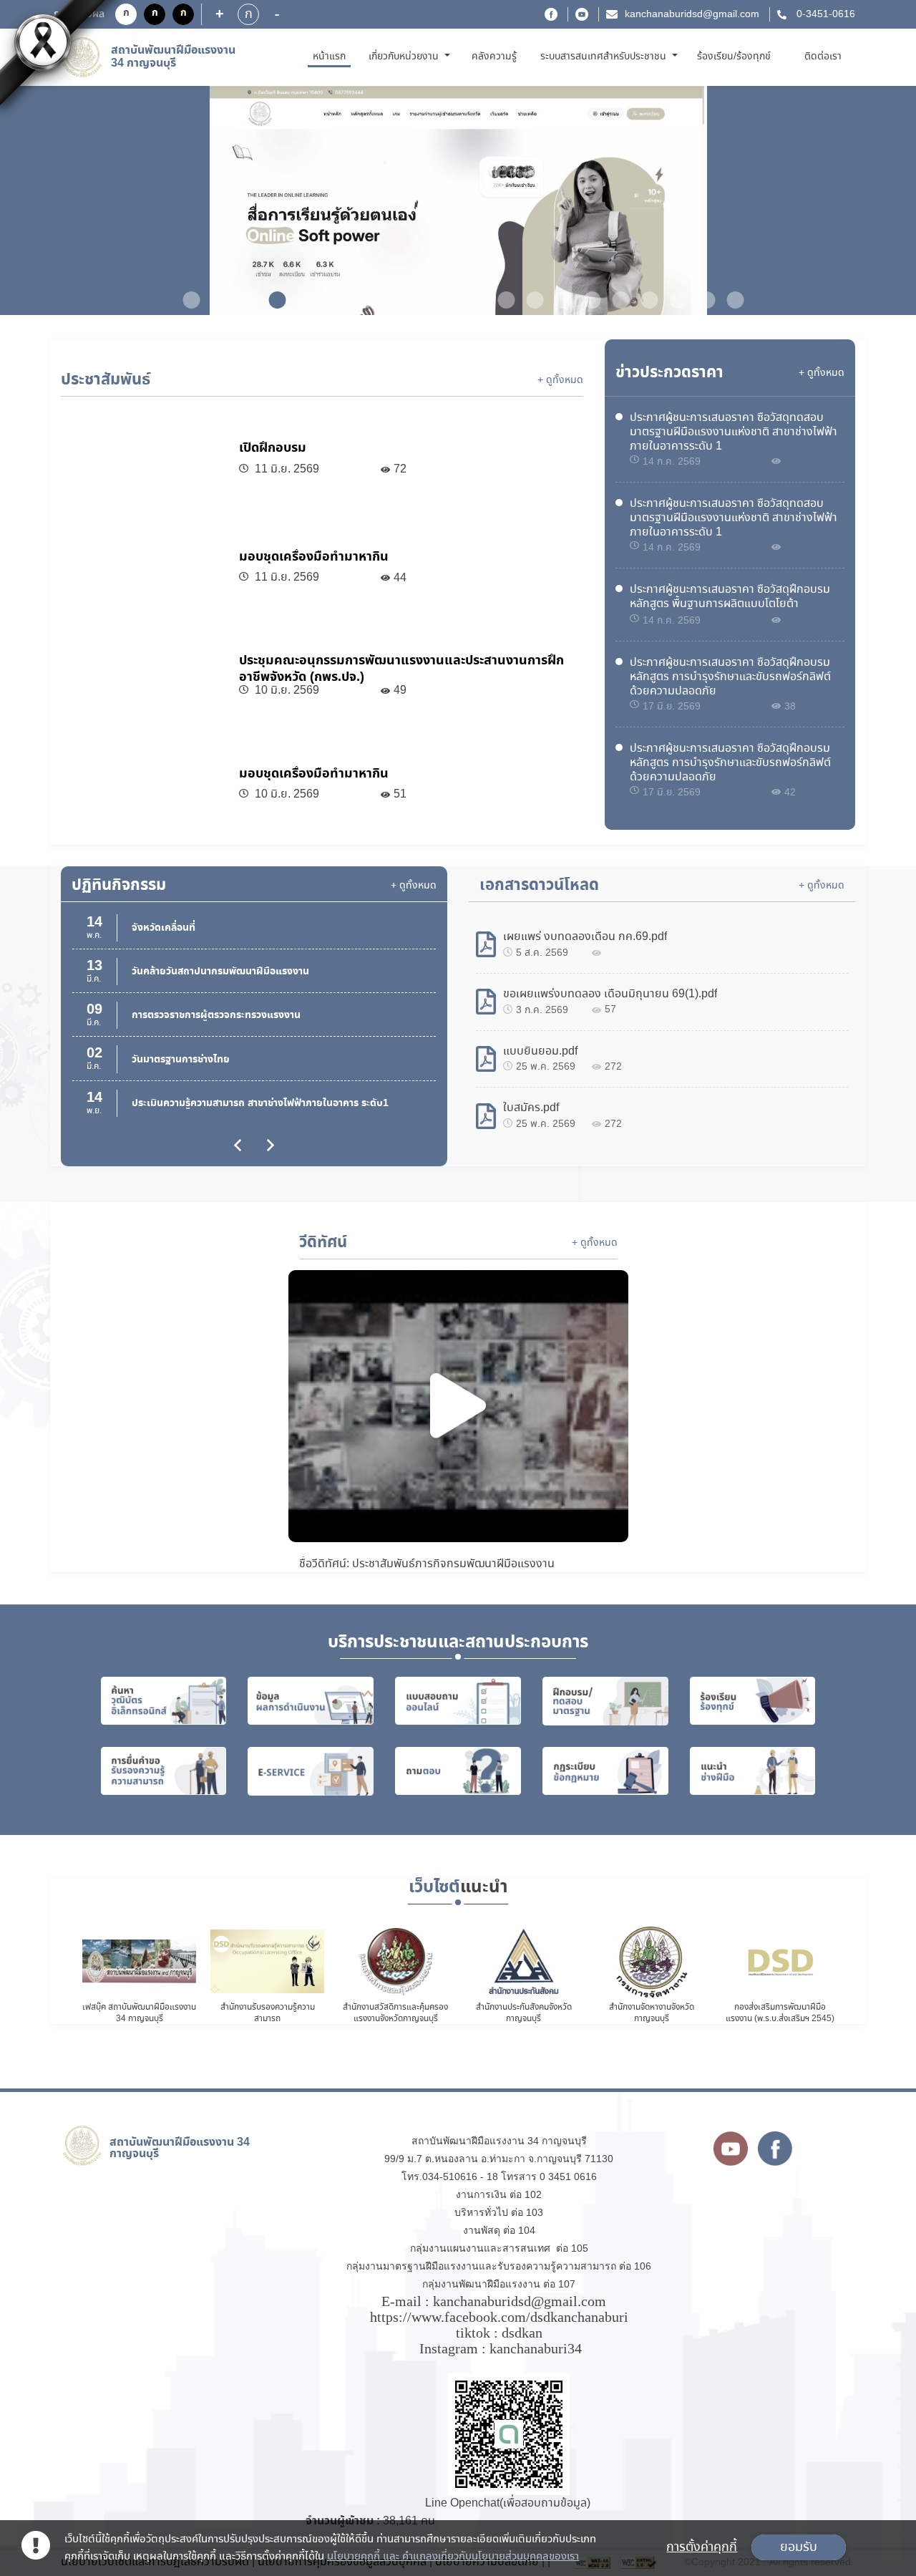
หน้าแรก (332, 56)
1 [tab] (186, 300)
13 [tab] (530, 300)
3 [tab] (243, 300)
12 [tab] (501, 300)
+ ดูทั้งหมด (560, 380)
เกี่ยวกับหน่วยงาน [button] (405, 57)
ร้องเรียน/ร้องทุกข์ (734, 57)
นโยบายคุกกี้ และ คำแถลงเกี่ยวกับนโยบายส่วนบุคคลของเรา (453, 2557)
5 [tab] (301, 300)
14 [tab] (558, 300)
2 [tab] (215, 300)
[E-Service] (311, 1771)
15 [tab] (587, 300)
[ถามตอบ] (458, 1771)
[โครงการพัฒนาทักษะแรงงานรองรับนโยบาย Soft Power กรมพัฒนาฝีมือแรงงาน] (458, 200)
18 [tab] (673, 300)
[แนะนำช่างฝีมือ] (753, 1771)
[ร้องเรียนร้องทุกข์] (753, 1701)
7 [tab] (358, 300)
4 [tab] (272, 300)
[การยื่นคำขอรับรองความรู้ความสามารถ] (164, 1771)
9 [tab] (415, 300)
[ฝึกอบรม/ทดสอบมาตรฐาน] (605, 1701)
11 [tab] (472, 300)
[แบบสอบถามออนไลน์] (458, 1701)
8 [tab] (386, 300)
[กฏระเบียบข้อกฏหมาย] (605, 1771)
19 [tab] (701, 300)
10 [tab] (444, 300)
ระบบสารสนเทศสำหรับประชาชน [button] (605, 57)
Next (863, 202)
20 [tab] (730, 300)
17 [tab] (644, 300)
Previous (53, 202)
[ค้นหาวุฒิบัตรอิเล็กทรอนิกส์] (164, 1701)
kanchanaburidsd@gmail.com (692, 14)
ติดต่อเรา (823, 57)
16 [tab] (615, 300)
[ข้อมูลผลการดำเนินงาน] (311, 1701)
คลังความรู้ (494, 57)
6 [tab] (329, 300)
